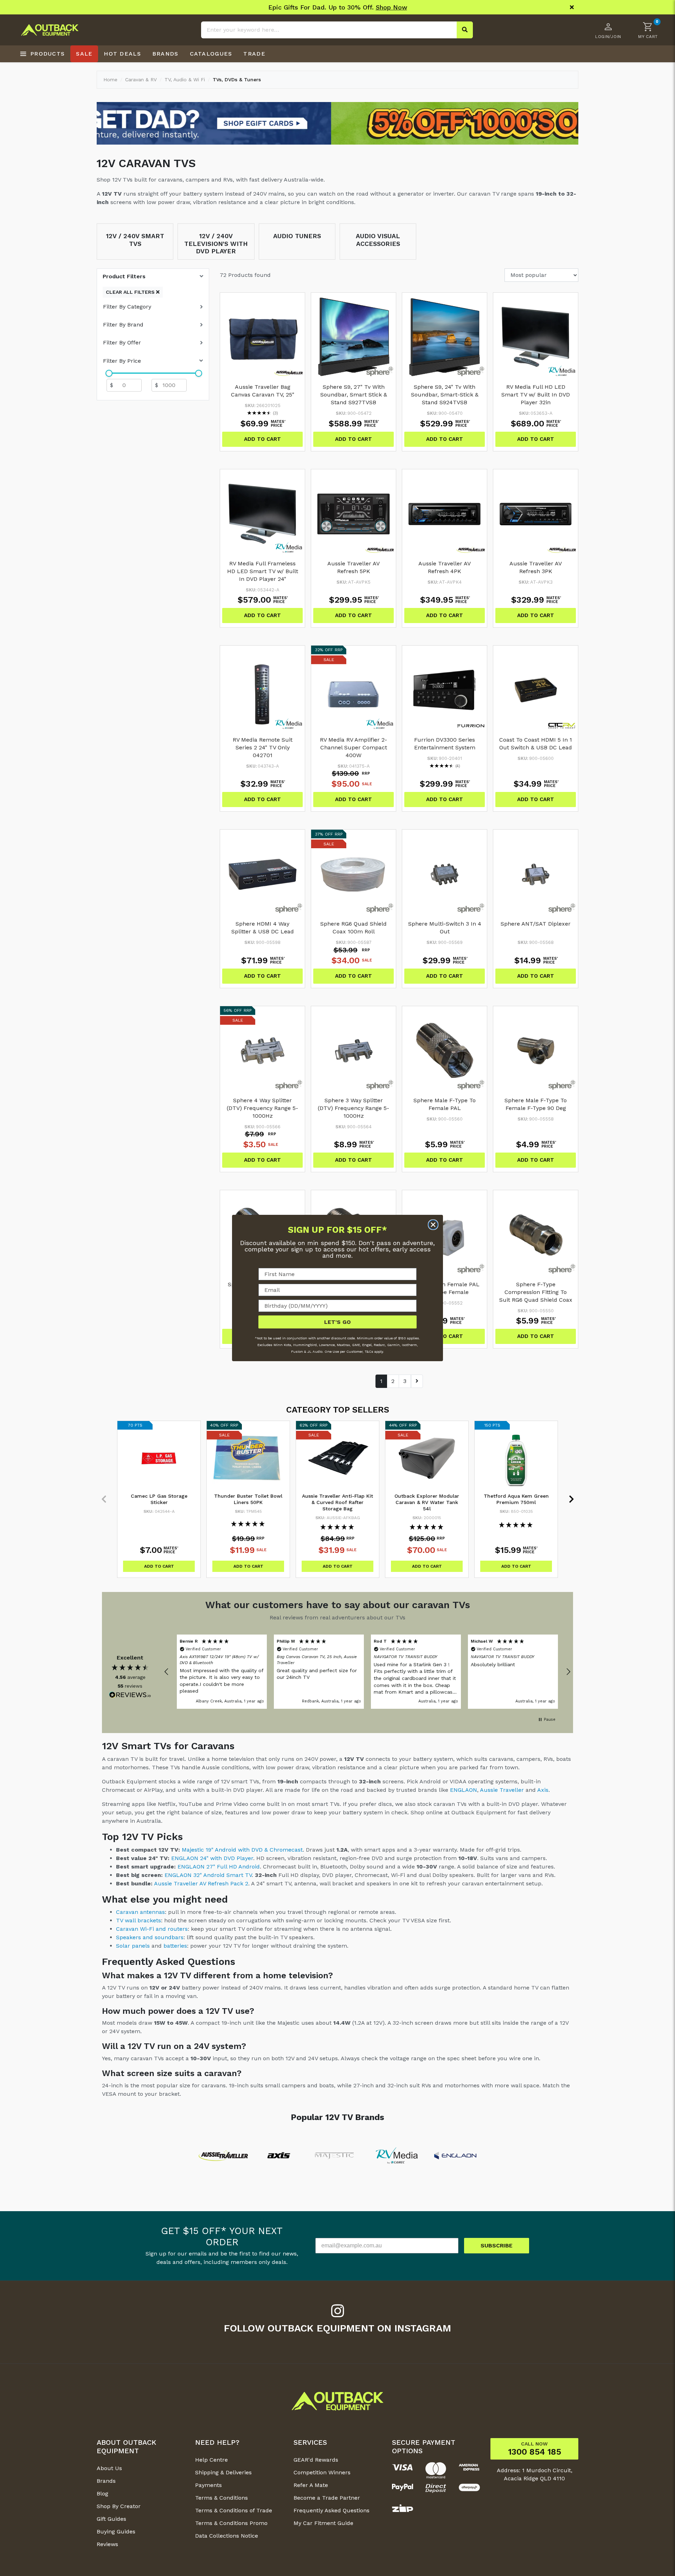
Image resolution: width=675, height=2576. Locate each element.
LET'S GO (337, 1322)
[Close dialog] (433, 1225)
